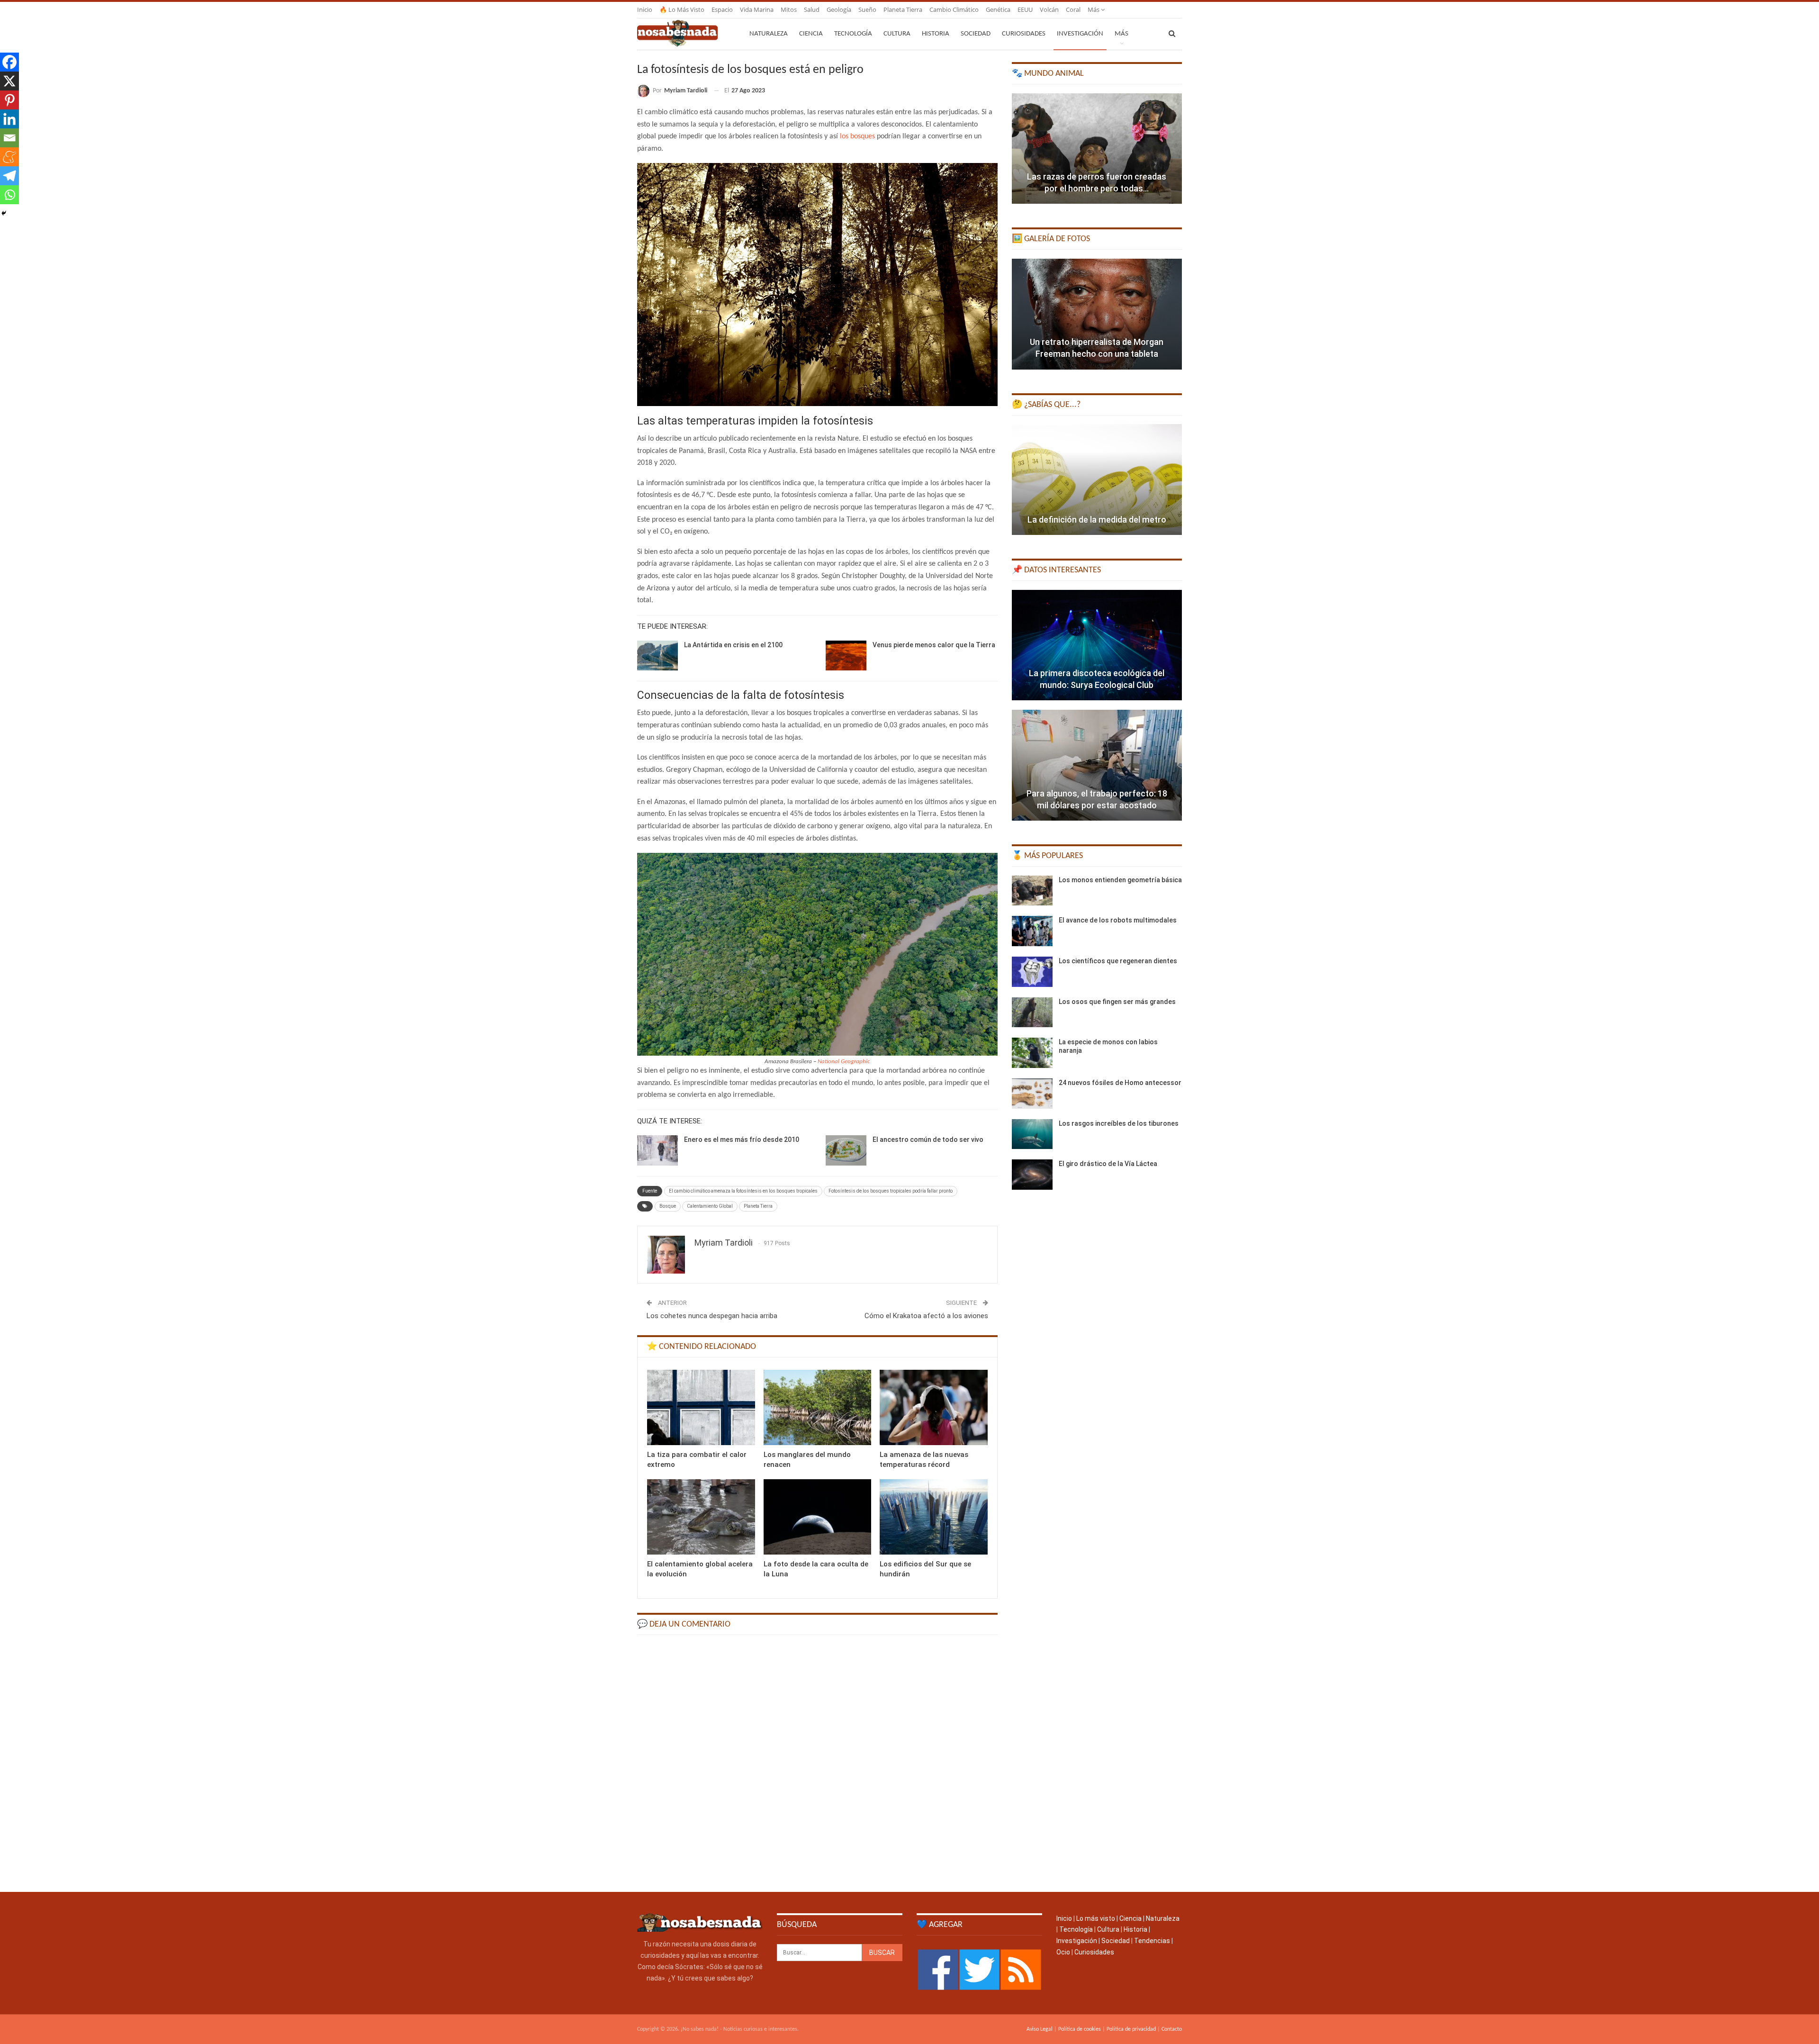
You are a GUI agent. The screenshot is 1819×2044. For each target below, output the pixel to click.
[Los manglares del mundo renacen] (818, 1407)
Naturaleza (769, 34)
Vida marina (757, 9)
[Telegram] (9, 176)
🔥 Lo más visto (682, 9)
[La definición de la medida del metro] (1097, 479)
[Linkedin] (9, 119)
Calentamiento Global (710, 1206)
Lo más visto (1096, 1918)
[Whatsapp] (9, 195)
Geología (839, 9)
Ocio (1063, 1952)
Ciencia (811, 34)
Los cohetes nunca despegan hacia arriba (712, 1316)
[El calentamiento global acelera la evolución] (701, 1517)
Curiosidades (1024, 34)
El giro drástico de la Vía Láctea (1108, 1164)
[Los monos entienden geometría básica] (1032, 891)
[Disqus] (817, 1763)
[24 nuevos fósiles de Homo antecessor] (1032, 1094)
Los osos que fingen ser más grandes (1117, 1002)
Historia (936, 34)
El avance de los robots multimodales (1118, 920)
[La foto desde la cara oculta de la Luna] (818, 1517)
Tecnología (853, 34)
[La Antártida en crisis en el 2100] (657, 656)
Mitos (789, 9)
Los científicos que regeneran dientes (1118, 961)
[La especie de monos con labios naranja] (1032, 1053)
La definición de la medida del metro (1097, 520)
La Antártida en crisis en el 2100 (733, 645)
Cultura (897, 34)
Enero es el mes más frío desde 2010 (742, 1140)
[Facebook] (9, 62)
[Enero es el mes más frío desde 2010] (657, 1150)
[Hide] (4, 213)
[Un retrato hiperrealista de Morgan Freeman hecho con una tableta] (1097, 314)
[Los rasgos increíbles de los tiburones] (1032, 1134)
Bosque (668, 1206)
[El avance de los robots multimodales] (1032, 931)
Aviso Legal (1040, 2029)
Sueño (867, 9)
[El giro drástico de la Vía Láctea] (1032, 1175)
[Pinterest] (9, 100)
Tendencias (1152, 1941)
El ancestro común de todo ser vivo (928, 1140)
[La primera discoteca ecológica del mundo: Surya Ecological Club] (1097, 645)
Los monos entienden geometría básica (1120, 880)
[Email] (9, 138)
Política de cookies (1080, 2029)
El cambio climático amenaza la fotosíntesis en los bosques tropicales (743, 1191)
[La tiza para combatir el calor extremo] (701, 1407)
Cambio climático (954, 9)
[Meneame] (9, 157)
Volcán (1049, 9)
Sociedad (976, 34)
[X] (9, 81)
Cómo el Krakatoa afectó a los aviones (926, 1316)
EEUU (1025, 9)
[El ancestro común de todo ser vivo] (846, 1150)
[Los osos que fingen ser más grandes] (1032, 1013)
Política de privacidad (1131, 2029)
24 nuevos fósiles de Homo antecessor (1120, 1083)
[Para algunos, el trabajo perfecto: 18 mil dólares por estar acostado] (1097, 765)
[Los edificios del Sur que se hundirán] (934, 1517)
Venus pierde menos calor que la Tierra (934, 645)
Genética (998, 9)
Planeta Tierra (903, 9)
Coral (1073, 9)
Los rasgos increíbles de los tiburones (1119, 1123)
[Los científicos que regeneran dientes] (1032, 972)
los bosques (857, 136)
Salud (812, 9)
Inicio (645, 9)
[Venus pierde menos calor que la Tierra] (846, 656)
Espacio (722, 9)
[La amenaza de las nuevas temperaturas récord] (934, 1407)
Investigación (1080, 34)
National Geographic (844, 1062)
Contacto (1172, 2029)
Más (1094, 9)
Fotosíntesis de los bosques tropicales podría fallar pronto (891, 1191)
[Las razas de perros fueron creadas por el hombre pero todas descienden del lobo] (1097, 149)
